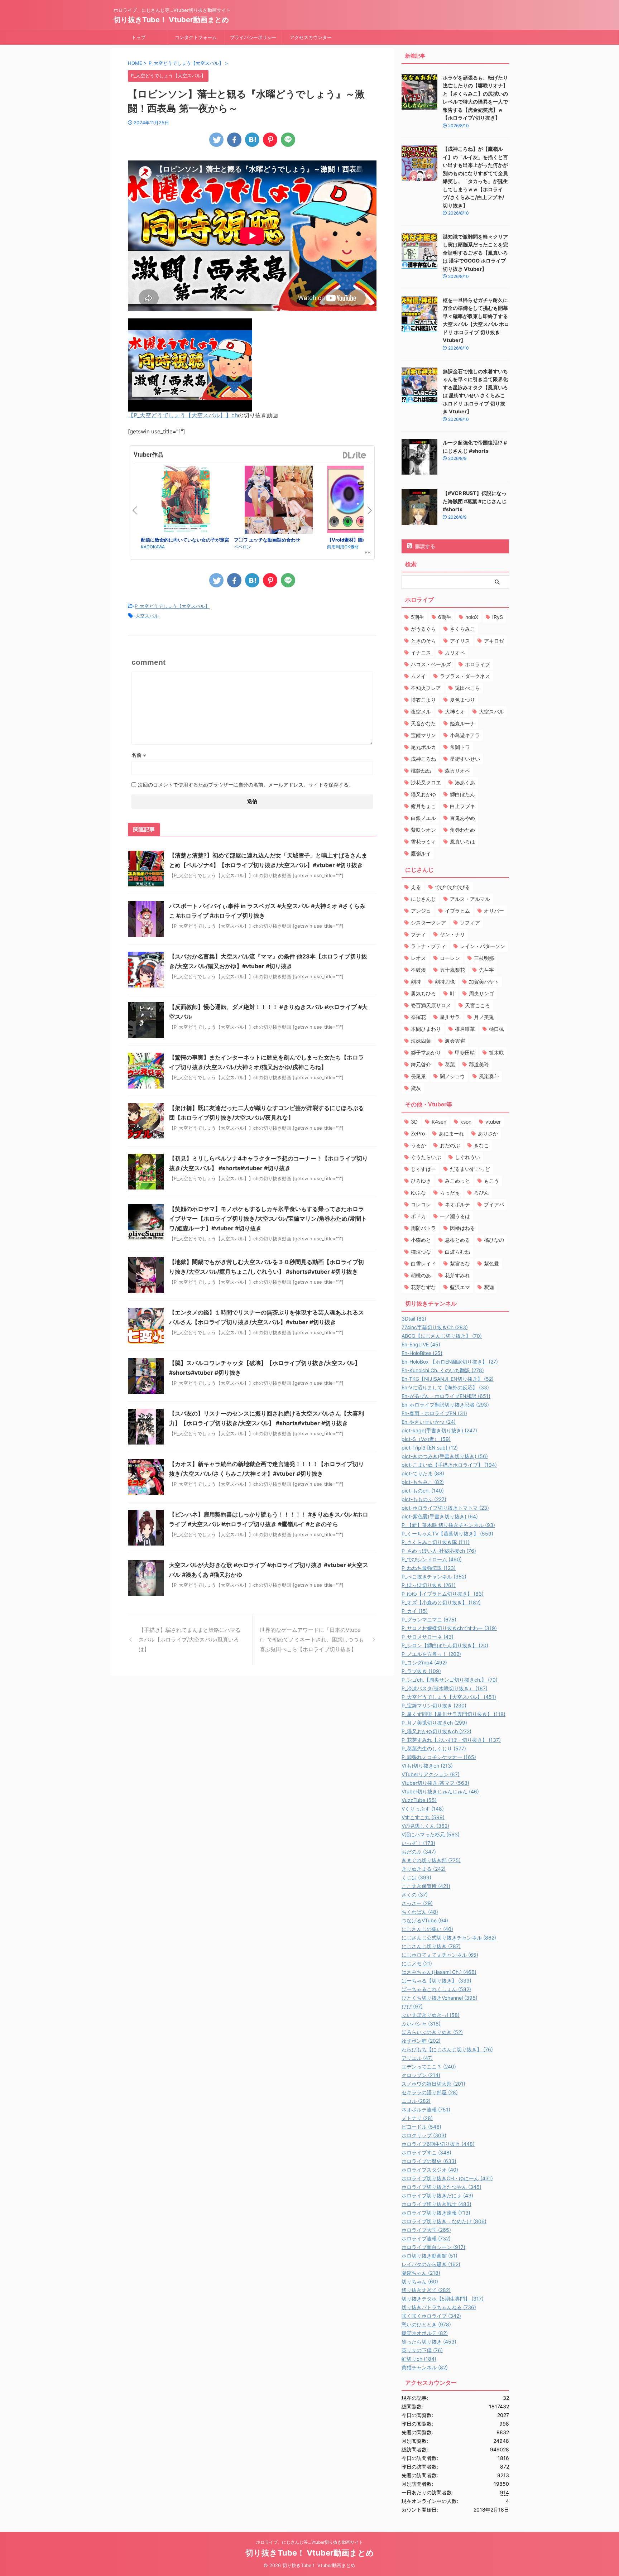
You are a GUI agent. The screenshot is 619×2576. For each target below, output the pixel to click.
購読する (424, 546)
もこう (491, 1181)
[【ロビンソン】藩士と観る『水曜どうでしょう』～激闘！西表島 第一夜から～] (252, 140)
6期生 (445, 617)
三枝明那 (484, 958)
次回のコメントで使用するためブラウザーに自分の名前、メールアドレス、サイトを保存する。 (246, 785)
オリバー (494, 911)
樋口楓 (496, 1029)
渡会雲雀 (455, 1041)
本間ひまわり (426, 1029)
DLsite (355, 455)
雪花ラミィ (423, 842)
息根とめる (457, 1240)
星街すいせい (465, 759)
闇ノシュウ (452, 1076)
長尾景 (418, 1076)
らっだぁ (450, 1193)
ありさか (488, 1133)
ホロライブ (478, 664)
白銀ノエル (423, 818)
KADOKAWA (153, 547)
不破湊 (418, 970)
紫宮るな (460, 1263)
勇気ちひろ (423, 993)
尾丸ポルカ (423, 747)
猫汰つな (421, 1252)
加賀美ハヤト (484, 982)
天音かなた (423, 723)
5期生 (418, 617)
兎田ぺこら (467, 688)
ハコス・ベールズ (431, 664)
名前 (139, 755)
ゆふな (418, 1193)
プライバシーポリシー (253, 37)
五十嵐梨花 (452, 970)
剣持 (416, 982)
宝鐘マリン (423, 735)
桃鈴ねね (421, 771)
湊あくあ (465, 782)
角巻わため (462, 830)
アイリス (460, 641)
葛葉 (450, 1064)
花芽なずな (423, 1287)
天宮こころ (478, 1005)
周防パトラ (423, 1228)
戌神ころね (423, 759)
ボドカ (418, 1216)
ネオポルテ (457, 1204)
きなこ (481, 1145)
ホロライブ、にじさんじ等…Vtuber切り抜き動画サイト (310, 2542)
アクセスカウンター (311, 37)
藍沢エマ (460, 1287)
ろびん (481, 1193)
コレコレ (421, 1204)
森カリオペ (457, 771)
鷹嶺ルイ (421, 853)
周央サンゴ (481, 993)
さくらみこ (462, 629)
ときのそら (423, 641)
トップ (138, 37)
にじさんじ (423, 899)
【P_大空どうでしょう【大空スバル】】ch (183, 415)
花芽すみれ (457, 1275)
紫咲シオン (423, 830)
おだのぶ (450, 1145)
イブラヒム (457, 911)
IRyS (498, 617)
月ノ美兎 (484, 1017)
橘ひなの (494, 1240)
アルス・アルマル (470, 899)
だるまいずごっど (470, 1169)
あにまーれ (451, 1133)
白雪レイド (423, 1263)
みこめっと (457, 1181)
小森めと (421, 1240)
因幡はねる (462, 1228)
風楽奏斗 (489, 1076)
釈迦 (489, 1287)
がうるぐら (423, 629)
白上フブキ (462, 806)
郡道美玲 (479, 1064)
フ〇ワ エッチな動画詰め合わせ (267, 540)
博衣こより (423, 700)
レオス (418, 958)
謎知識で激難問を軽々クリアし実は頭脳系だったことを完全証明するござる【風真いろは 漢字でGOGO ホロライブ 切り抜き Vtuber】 (475, 253)
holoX (472, 617)
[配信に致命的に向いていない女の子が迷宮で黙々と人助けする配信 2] (186, 501)
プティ (418, 934)
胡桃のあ (421, 1275)
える (416, 887)
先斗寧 (486, 970)
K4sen (439, 1122)
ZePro (418, 1133)
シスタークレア (428, 922)
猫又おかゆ (423, 794)
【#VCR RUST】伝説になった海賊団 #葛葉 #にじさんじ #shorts (475, 501)
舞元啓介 (421, 1064)
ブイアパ (494, 1204)
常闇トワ (460, 747)
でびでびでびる (452, 887)
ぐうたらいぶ (426, 1157)
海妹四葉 (421, 1041)
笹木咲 (496, 1052)
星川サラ (450, 1017)
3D (414, 1122)
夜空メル (421, 712)
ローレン (450, 958)
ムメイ (418, 676)
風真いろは (462, 842)
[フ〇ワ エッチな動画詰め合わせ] (279, 501)
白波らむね (457, 1252)
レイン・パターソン (483, 946)
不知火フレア (426, 688)
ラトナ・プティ (428, 946)
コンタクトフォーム (196, 37)
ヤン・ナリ (452, 934)
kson (466, 1122)
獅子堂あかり (426, 1052)
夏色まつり (462, 700)
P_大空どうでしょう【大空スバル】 (172, 606)
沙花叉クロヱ (426, 782)
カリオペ (455, 652)
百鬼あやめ (462, 818)
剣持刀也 (445, 982)
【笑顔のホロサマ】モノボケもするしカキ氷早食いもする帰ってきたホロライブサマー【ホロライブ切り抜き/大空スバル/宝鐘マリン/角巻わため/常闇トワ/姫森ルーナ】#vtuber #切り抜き (268, 1219)
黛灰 (416, 1088)
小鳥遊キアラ (465, 735)
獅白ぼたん (462, 794)
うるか (418, 1145)
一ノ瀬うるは (455, 1216)
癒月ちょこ (423, 806)
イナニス (421, 652)
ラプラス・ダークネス (465, 676)
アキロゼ (494, 641)
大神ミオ (455, 712)
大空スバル (147, 616)
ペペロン (243, 547)
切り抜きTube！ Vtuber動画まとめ (171, 20)
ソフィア (470, 922)
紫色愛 (491, 1263)
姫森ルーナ (462, 723)
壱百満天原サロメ (431, 1005)
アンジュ (421, 911)
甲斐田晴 (465, 1052)
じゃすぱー (423, 1169)
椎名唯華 (465, 1029)
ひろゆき (421, 1181)
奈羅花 (418, 1017)
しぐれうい (467, 1157)
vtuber (493, 1122)
